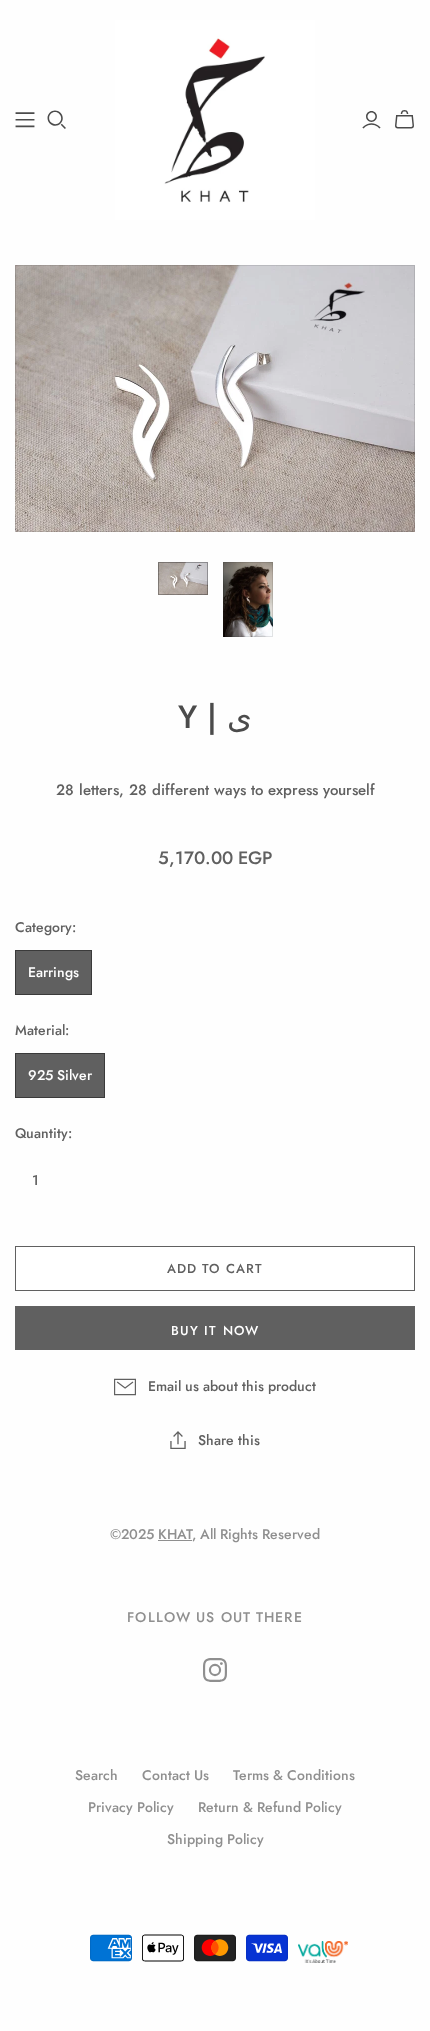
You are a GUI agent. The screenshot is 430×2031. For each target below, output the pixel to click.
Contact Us (175, 1775)
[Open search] (57, 120)
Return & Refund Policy (270, 1807)
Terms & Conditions (294, 1775)
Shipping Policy (215, 1839)
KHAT (175, 1534)
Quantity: (43, 1133)
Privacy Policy (131, 1807)
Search (96, 1775)
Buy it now (214, 1330)
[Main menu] (25, 120)
